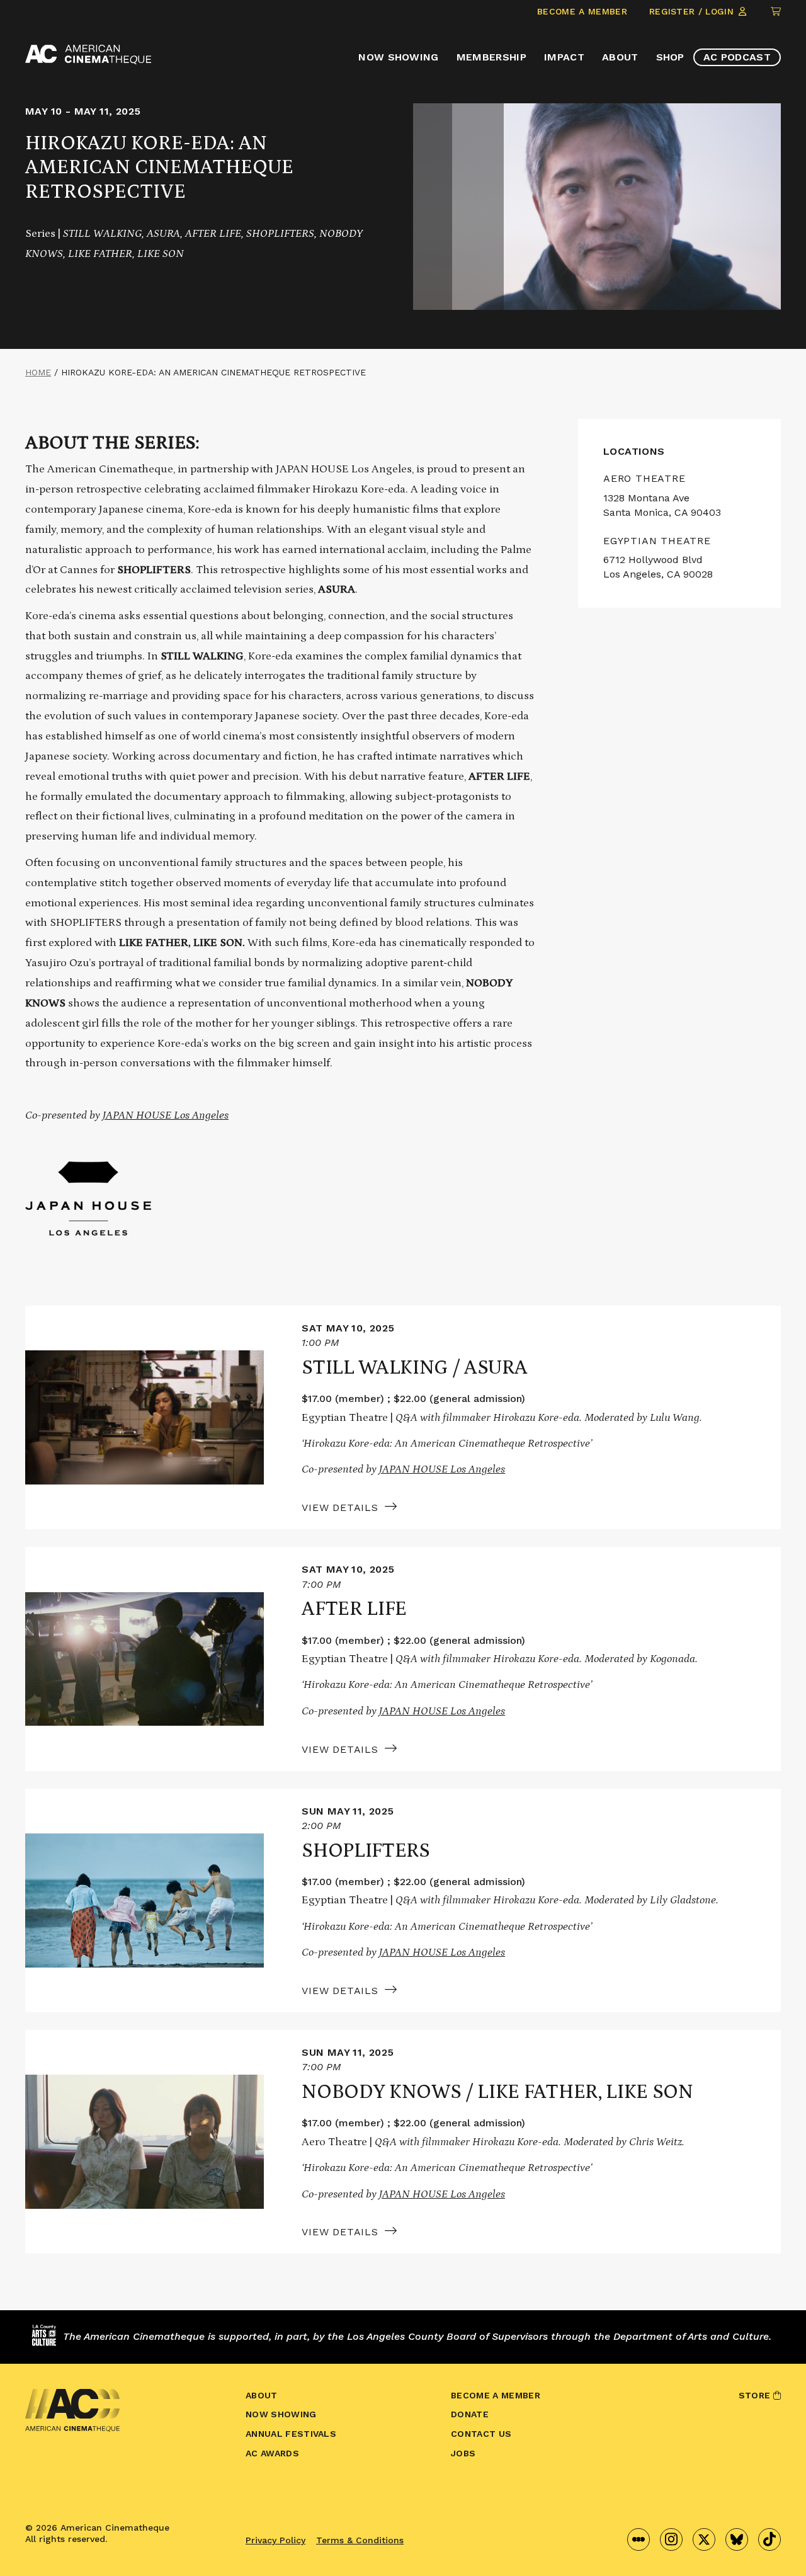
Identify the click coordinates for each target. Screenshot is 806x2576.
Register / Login (693, 11)
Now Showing (399, 57)
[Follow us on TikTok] (769, 2539)
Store (756, 2395)
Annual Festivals (291, 2434)
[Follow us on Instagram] (671, 2539)
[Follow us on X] (704, 2539)
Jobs (463, 2453)
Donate (470, 2414)
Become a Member (582, 11)
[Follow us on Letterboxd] (639, 2539)
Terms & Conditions (360, 2540)
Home (38, 372)
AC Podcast (737, 57)
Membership (491, 57)
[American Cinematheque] (88, 54)
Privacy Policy (275, 2540)
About (620, 57)
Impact (564, 57)
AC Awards (272, 2453)
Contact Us (481, 2434)
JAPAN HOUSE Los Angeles (166, 1115)
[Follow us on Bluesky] (737, 2539)
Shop (670, 57)
